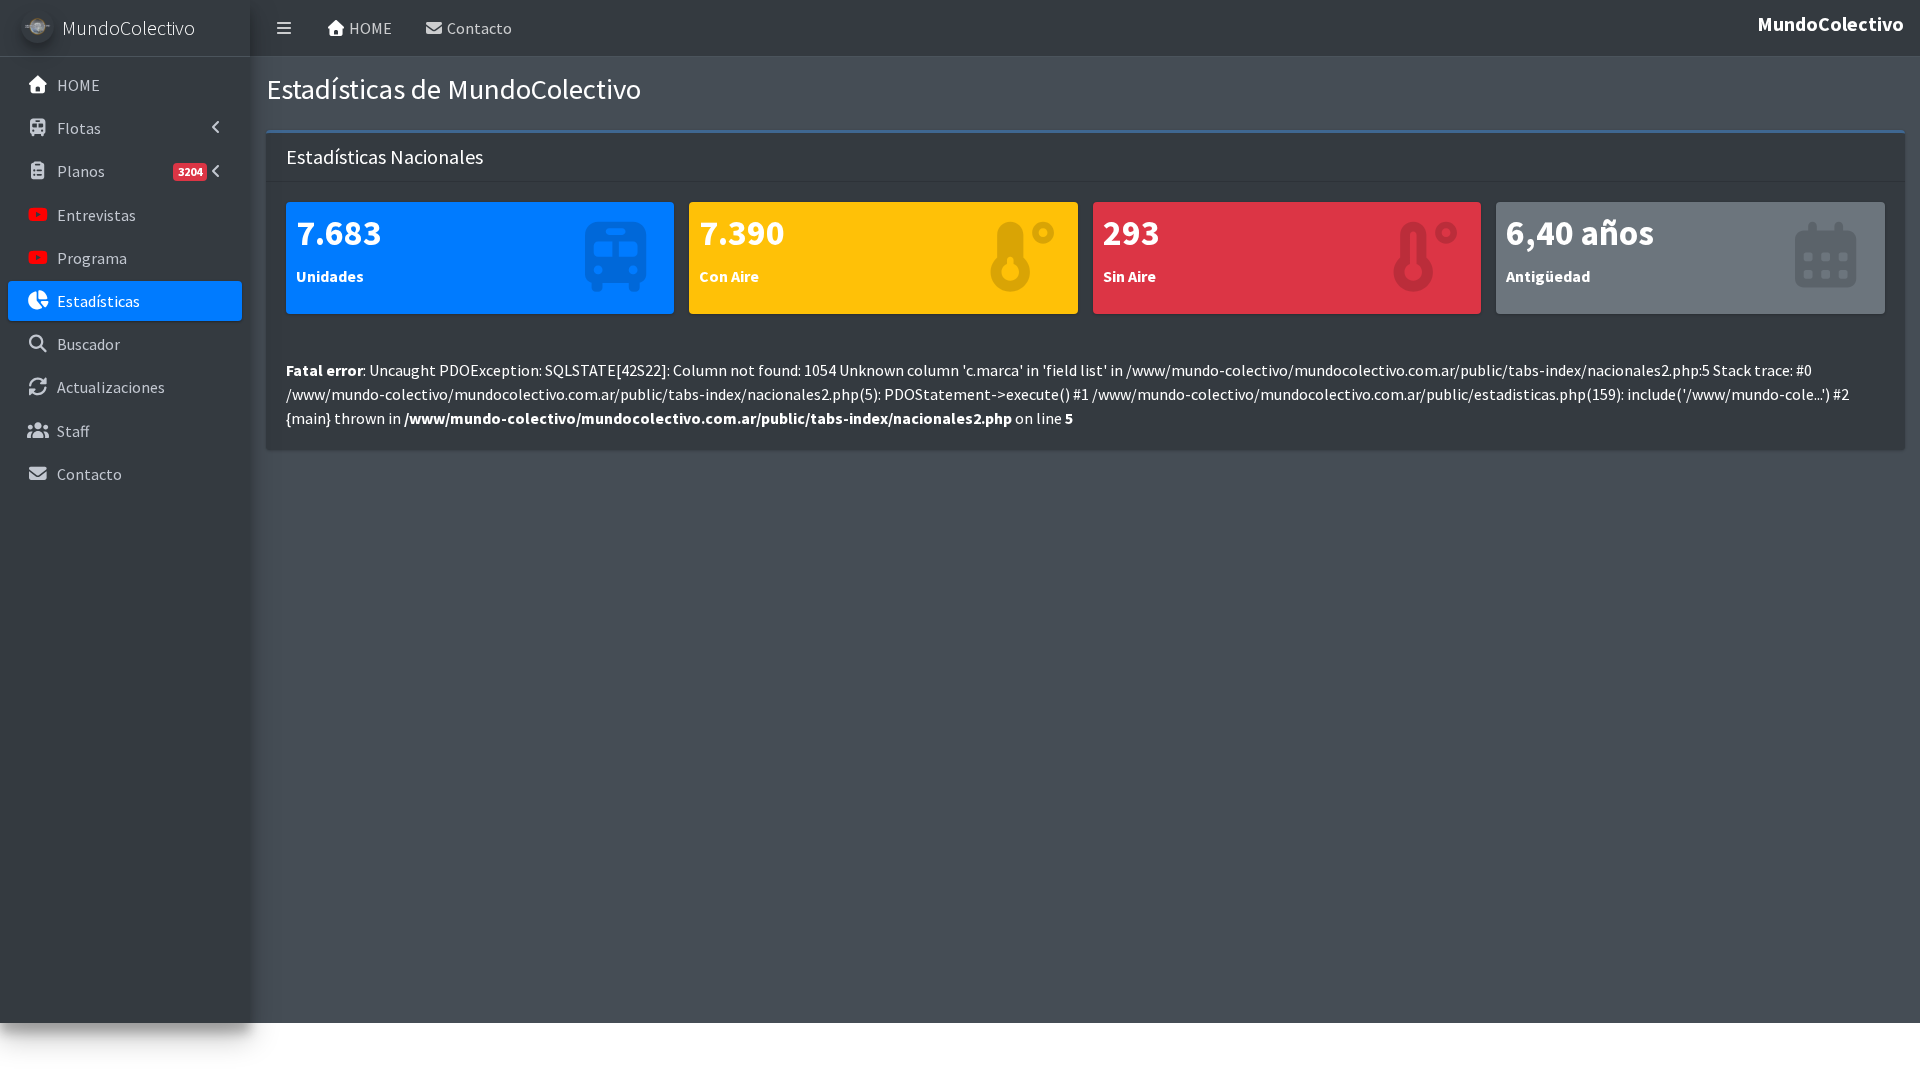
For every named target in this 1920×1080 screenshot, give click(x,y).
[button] (284, 28)
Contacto (478, 28)
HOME (369, 28)
